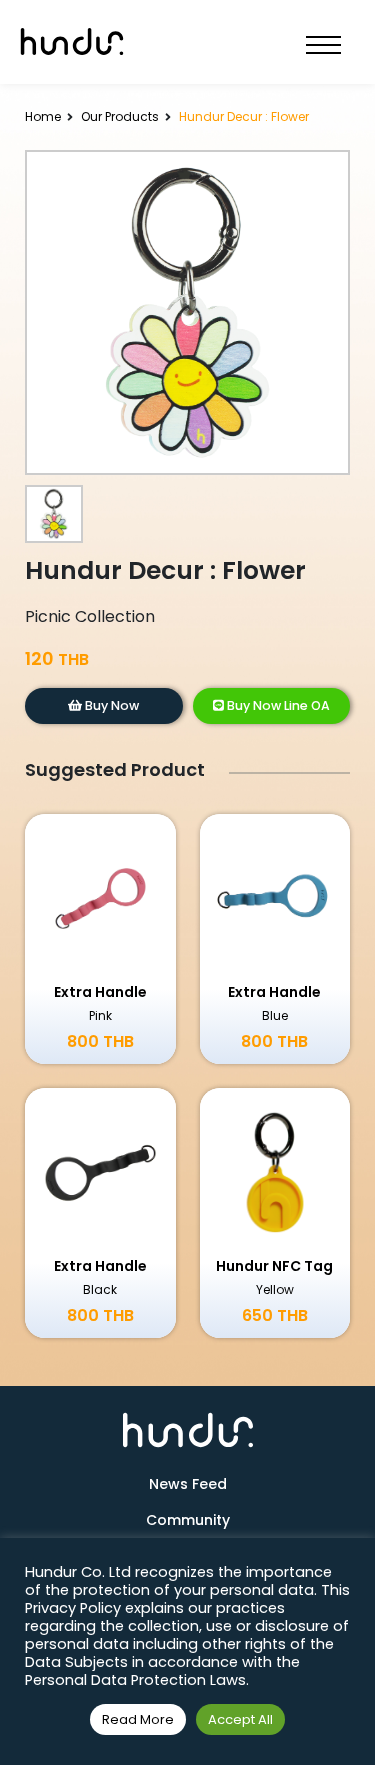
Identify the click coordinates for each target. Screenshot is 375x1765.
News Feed (188, 1484)
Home (43, 116)
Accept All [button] (240, 1719)
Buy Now (110, 705)
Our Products (120, 116)
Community (188, 1520)
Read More (138, 1719)
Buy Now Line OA (277, 705)
